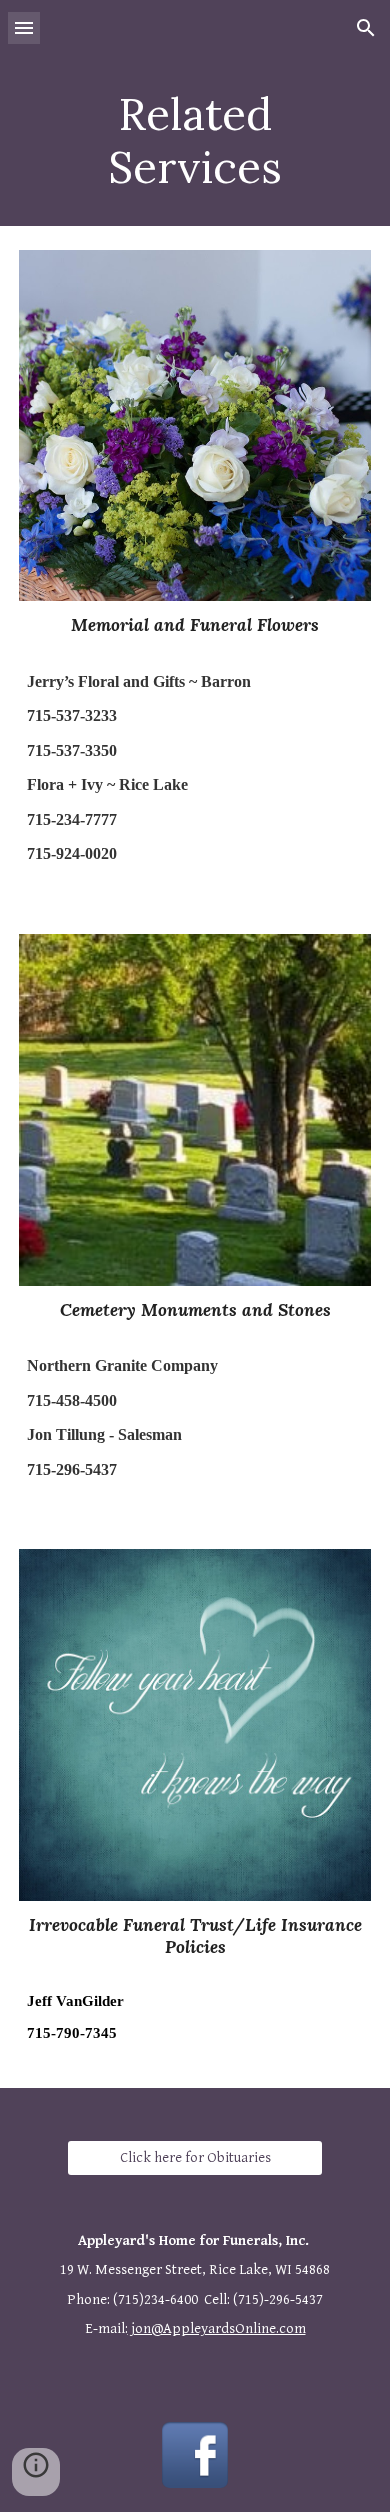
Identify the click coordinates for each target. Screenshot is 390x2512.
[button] (24, 27)
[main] (195, 141)
